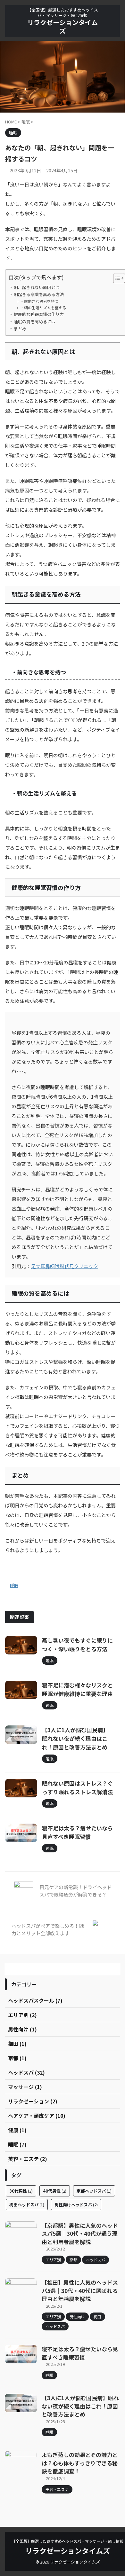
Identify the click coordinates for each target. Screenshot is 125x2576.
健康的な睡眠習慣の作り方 (39, 314)
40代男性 (55, 2191)
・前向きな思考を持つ (39, 301)
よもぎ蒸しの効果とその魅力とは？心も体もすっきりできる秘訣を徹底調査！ (80, 2463)
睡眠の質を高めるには (35, 322)
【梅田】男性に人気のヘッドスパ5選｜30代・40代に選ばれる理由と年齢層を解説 (80, 2290)
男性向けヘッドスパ (76, 2205)
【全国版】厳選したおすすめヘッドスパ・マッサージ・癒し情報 (68, 2541)
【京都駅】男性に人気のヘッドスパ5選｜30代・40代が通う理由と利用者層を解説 (80, 2234)
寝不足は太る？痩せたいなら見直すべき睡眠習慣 (80, 2353)
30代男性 (21, 2191)
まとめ (20, 329)
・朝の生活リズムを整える (43, 307)
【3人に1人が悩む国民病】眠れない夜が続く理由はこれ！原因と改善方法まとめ (75, 1738)
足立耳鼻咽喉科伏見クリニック (64, 1266)
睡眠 (14, 1585)
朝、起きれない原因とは (37, 287)
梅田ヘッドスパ (27, 2205)
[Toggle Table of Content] (116, 278)
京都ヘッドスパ (94, 2191)
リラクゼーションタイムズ (63, 26)
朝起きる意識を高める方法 (39, 294)
